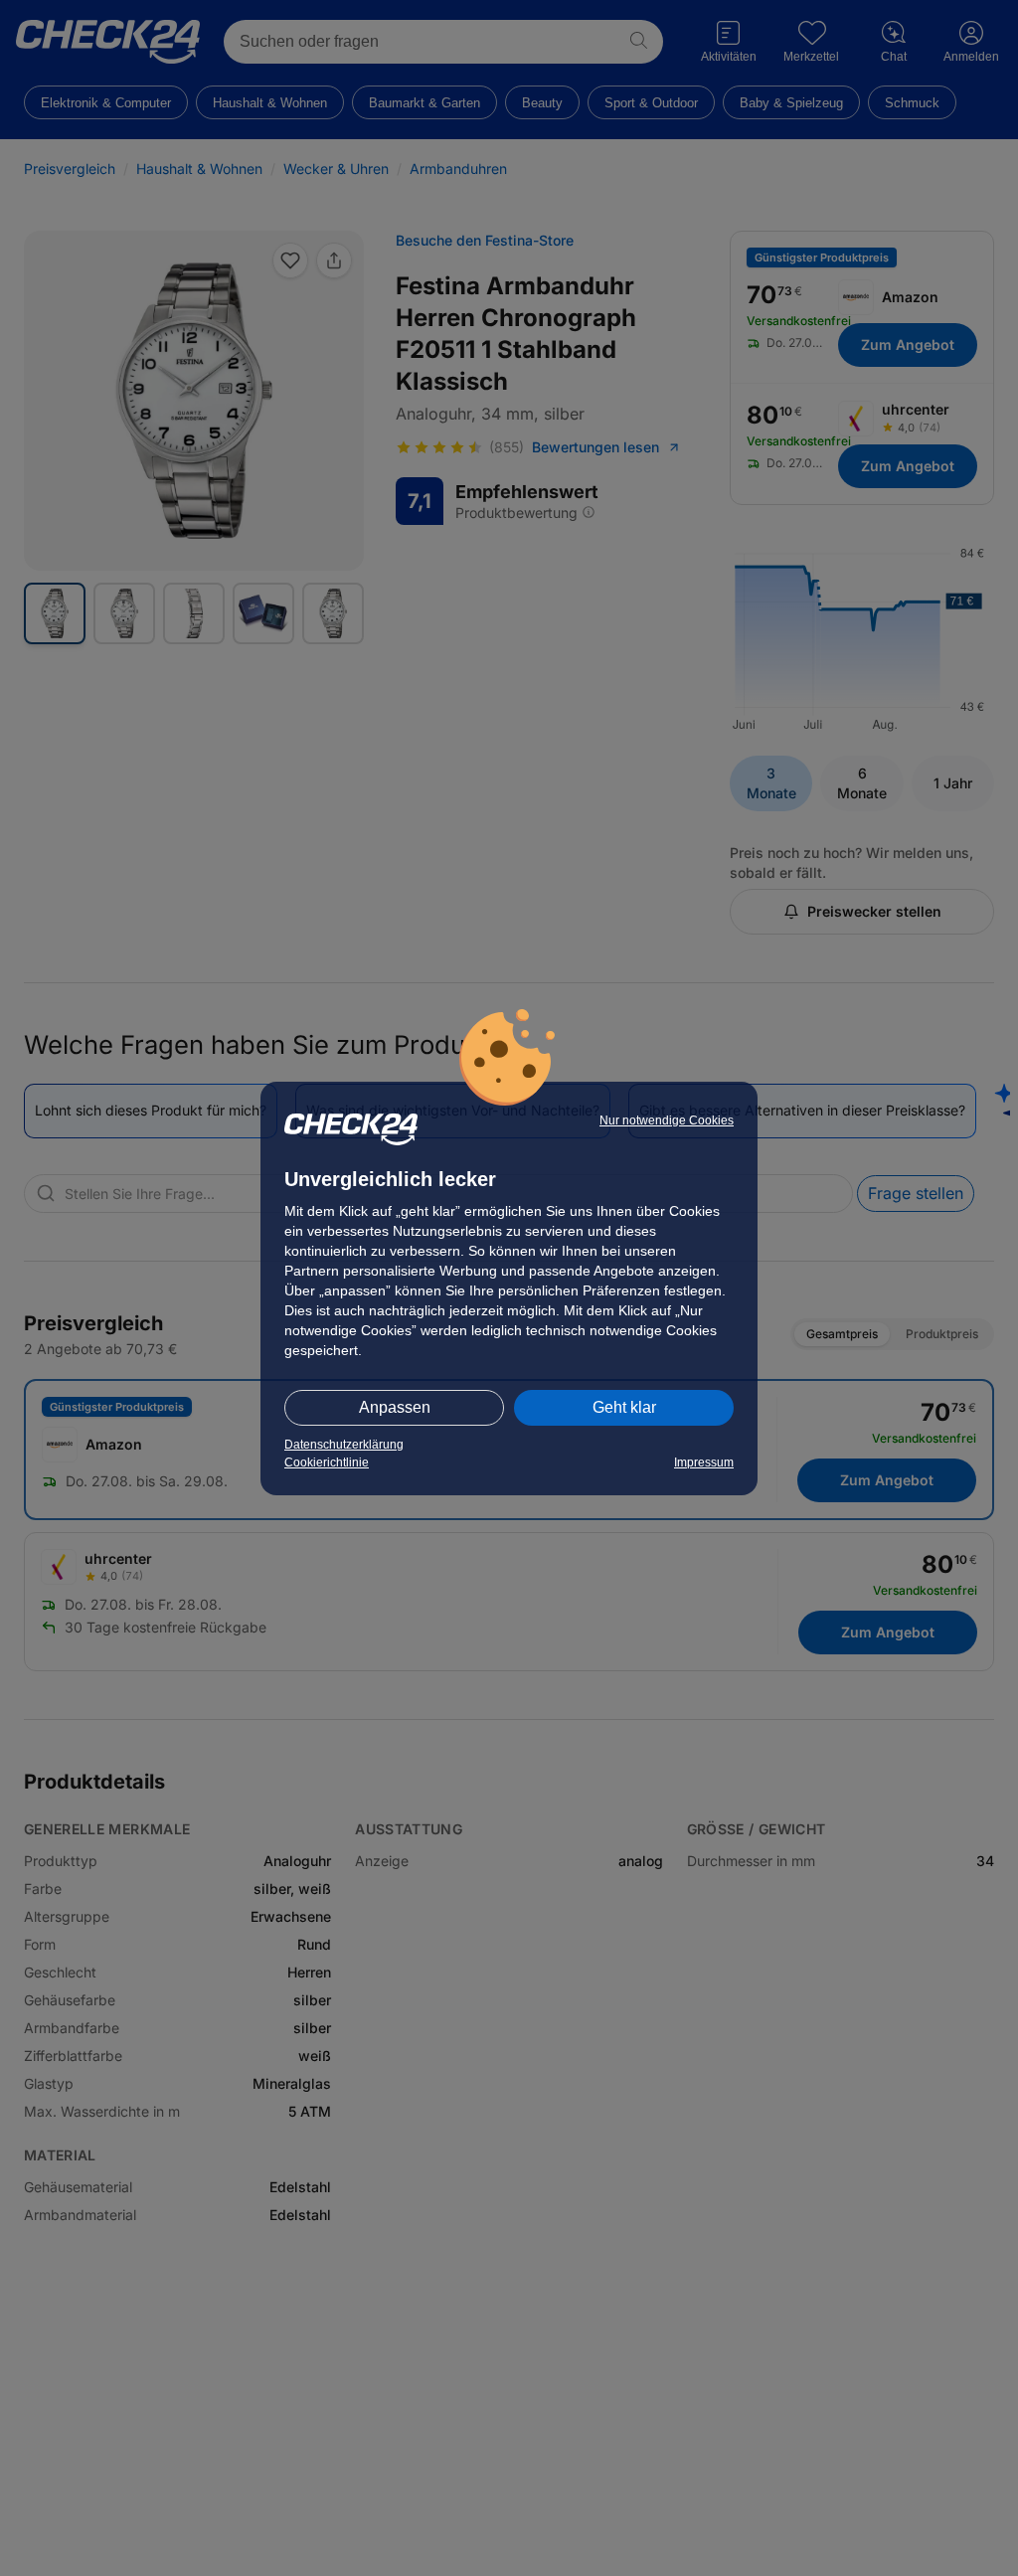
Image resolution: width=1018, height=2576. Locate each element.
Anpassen (395, 1407)
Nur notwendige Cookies (667, 1120)
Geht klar (624, 1407)
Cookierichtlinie (327, 1462)
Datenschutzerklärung (344, 1445)
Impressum (704, 1462)
